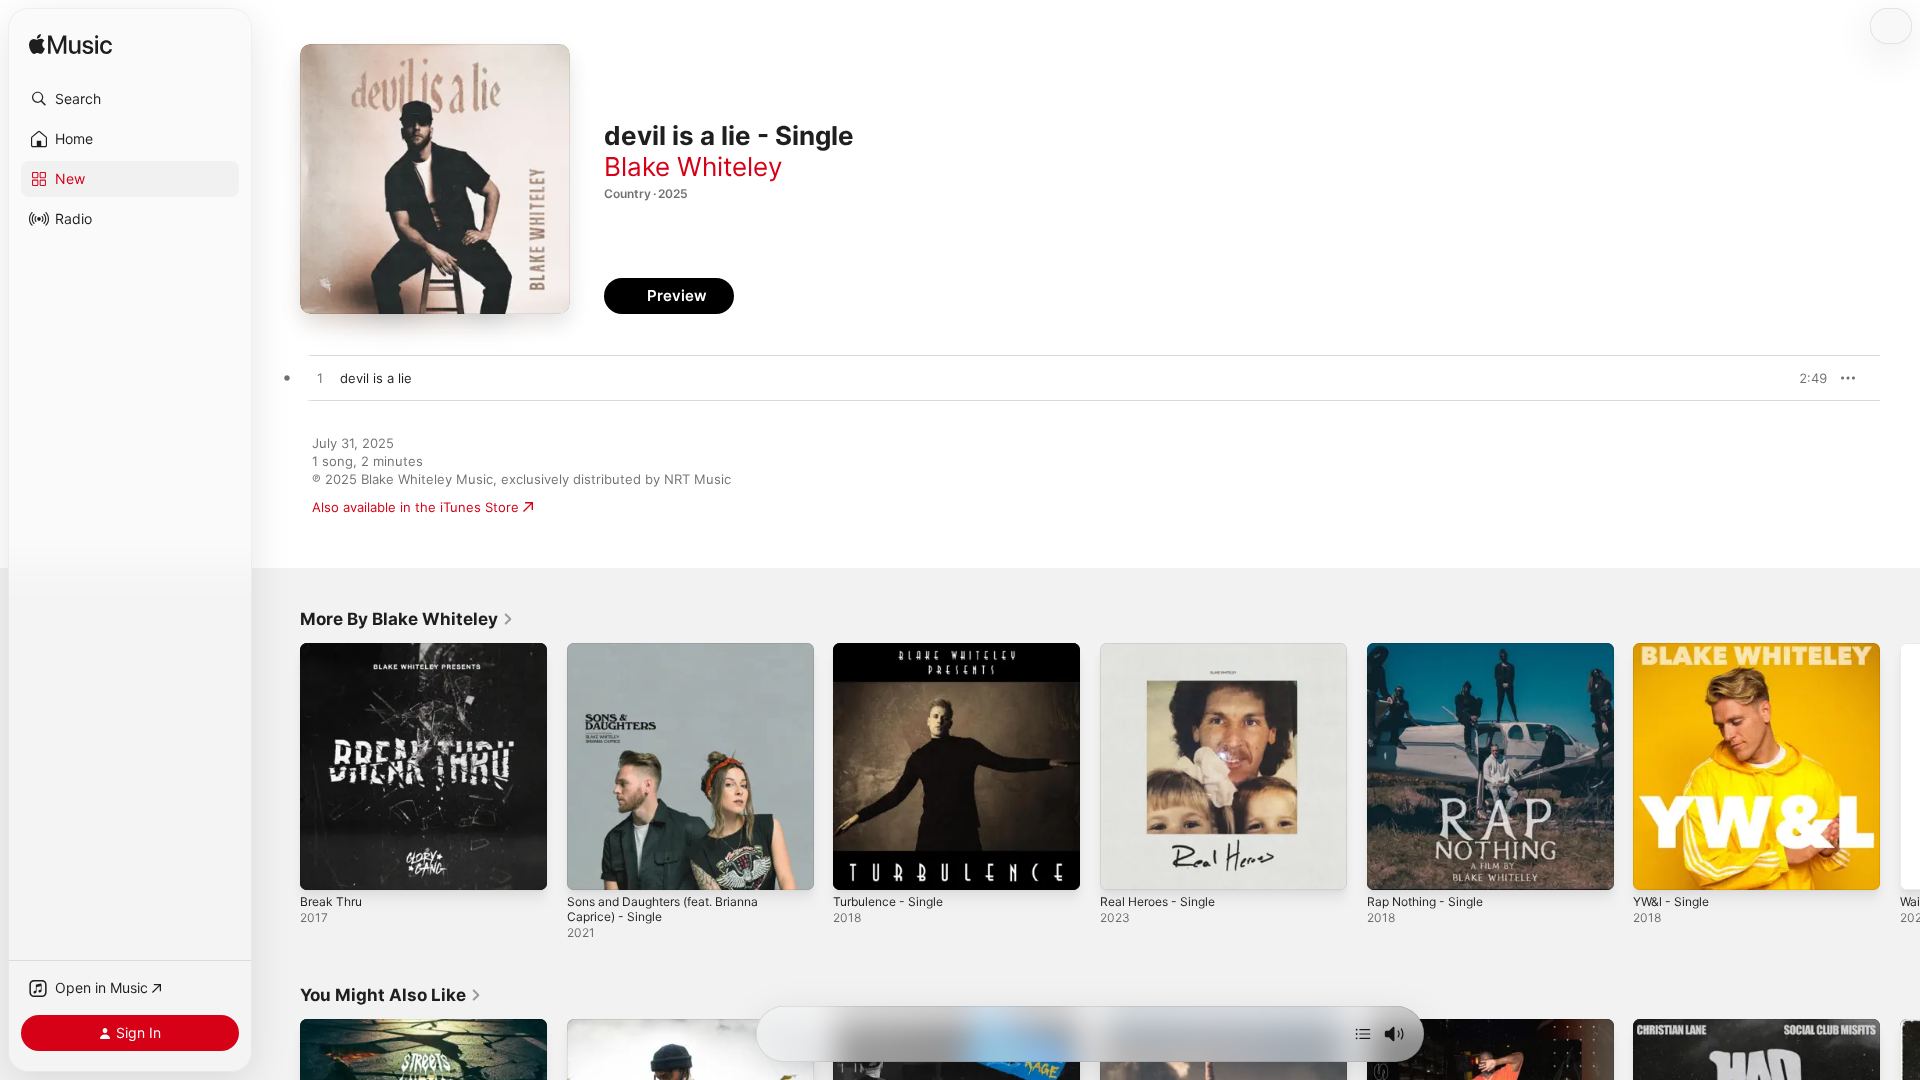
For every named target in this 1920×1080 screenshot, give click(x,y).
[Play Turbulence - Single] (858, 865)
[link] (407, 619)
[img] (70, 45)
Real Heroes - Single (1164, 651)
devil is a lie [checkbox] (376, 378)
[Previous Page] (280, 766)
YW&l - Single (1674, 651)
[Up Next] (1363, 1034)
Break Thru (334, 651)
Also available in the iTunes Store (415, 507)
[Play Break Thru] (325, 865)
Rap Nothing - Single (1431, 651)
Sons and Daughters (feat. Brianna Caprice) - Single (674, 659)
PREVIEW (1805, 378)
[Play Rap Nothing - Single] (1392, 865)
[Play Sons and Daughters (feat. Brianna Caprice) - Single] (592, 865)
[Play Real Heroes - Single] (1125, 865)
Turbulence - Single (894, 651)
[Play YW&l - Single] (1658, 865)
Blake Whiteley (693, 166)
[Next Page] (1900, 766)
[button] (130, 99)
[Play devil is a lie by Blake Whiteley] (320, 379)
